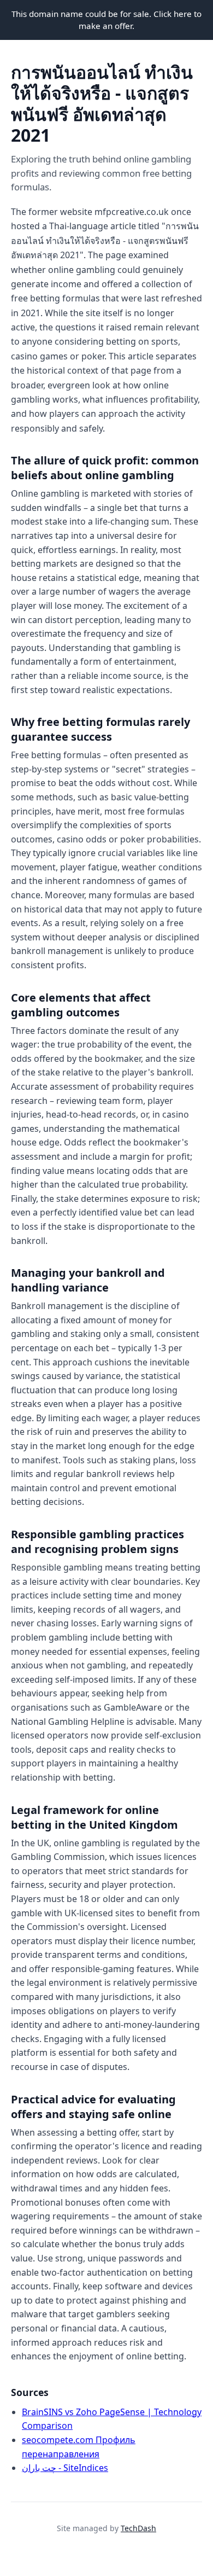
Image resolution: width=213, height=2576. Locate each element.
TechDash (138, 2528)
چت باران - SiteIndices (65, 2468)
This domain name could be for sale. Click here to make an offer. (106, 20)
